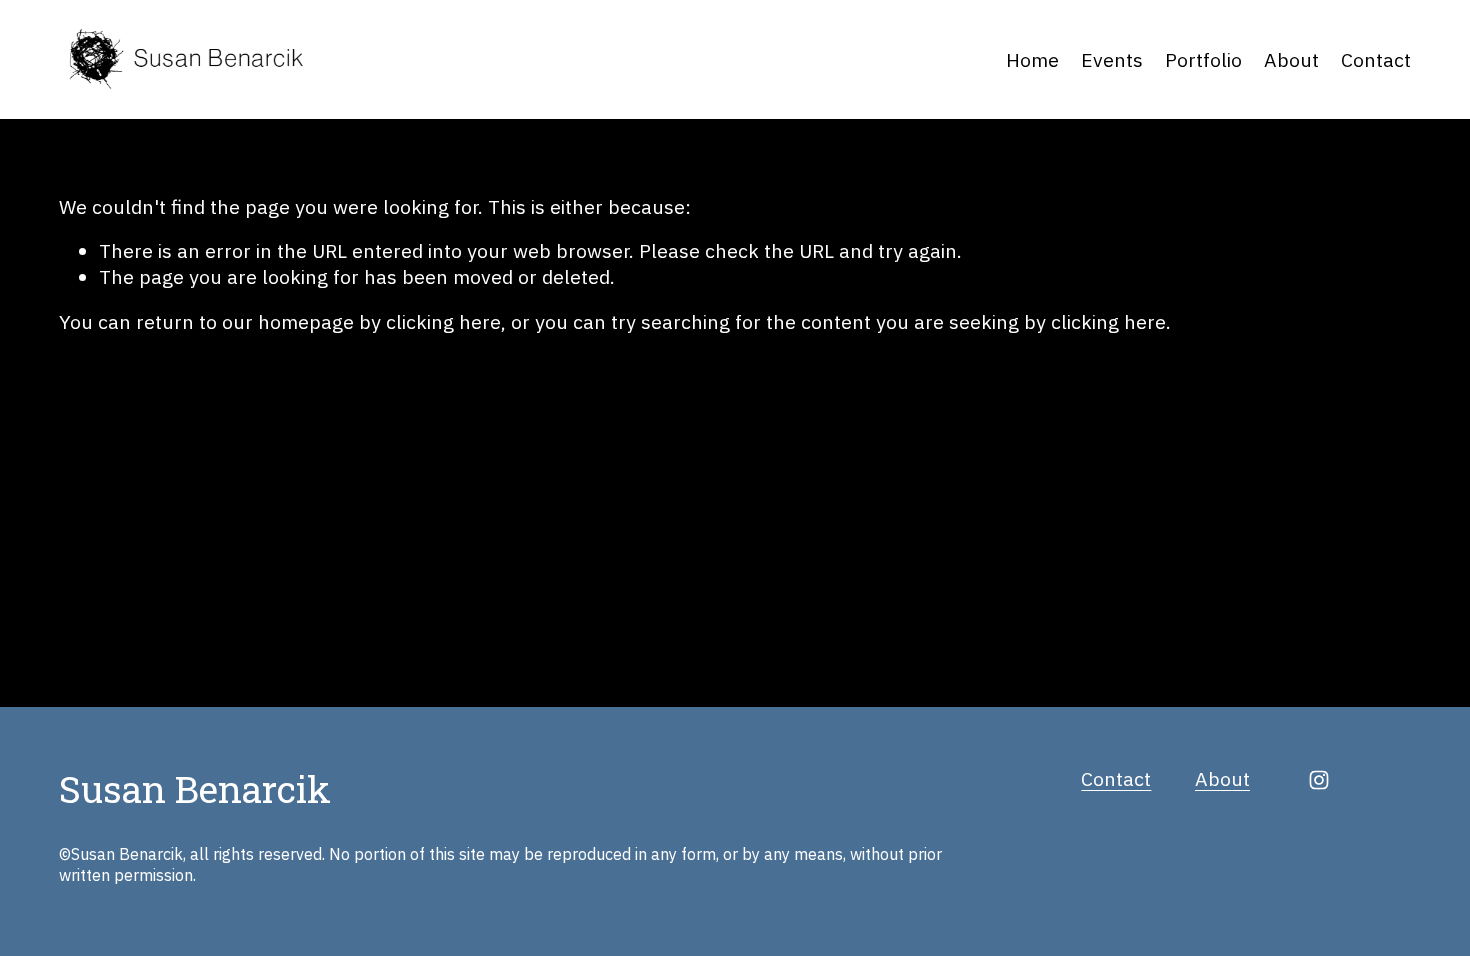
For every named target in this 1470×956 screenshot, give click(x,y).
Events (1112, 59)
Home (1032, 59)
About (1291, 59)
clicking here (443, 321)
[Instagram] (1319, 780)
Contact (1376, 59)
